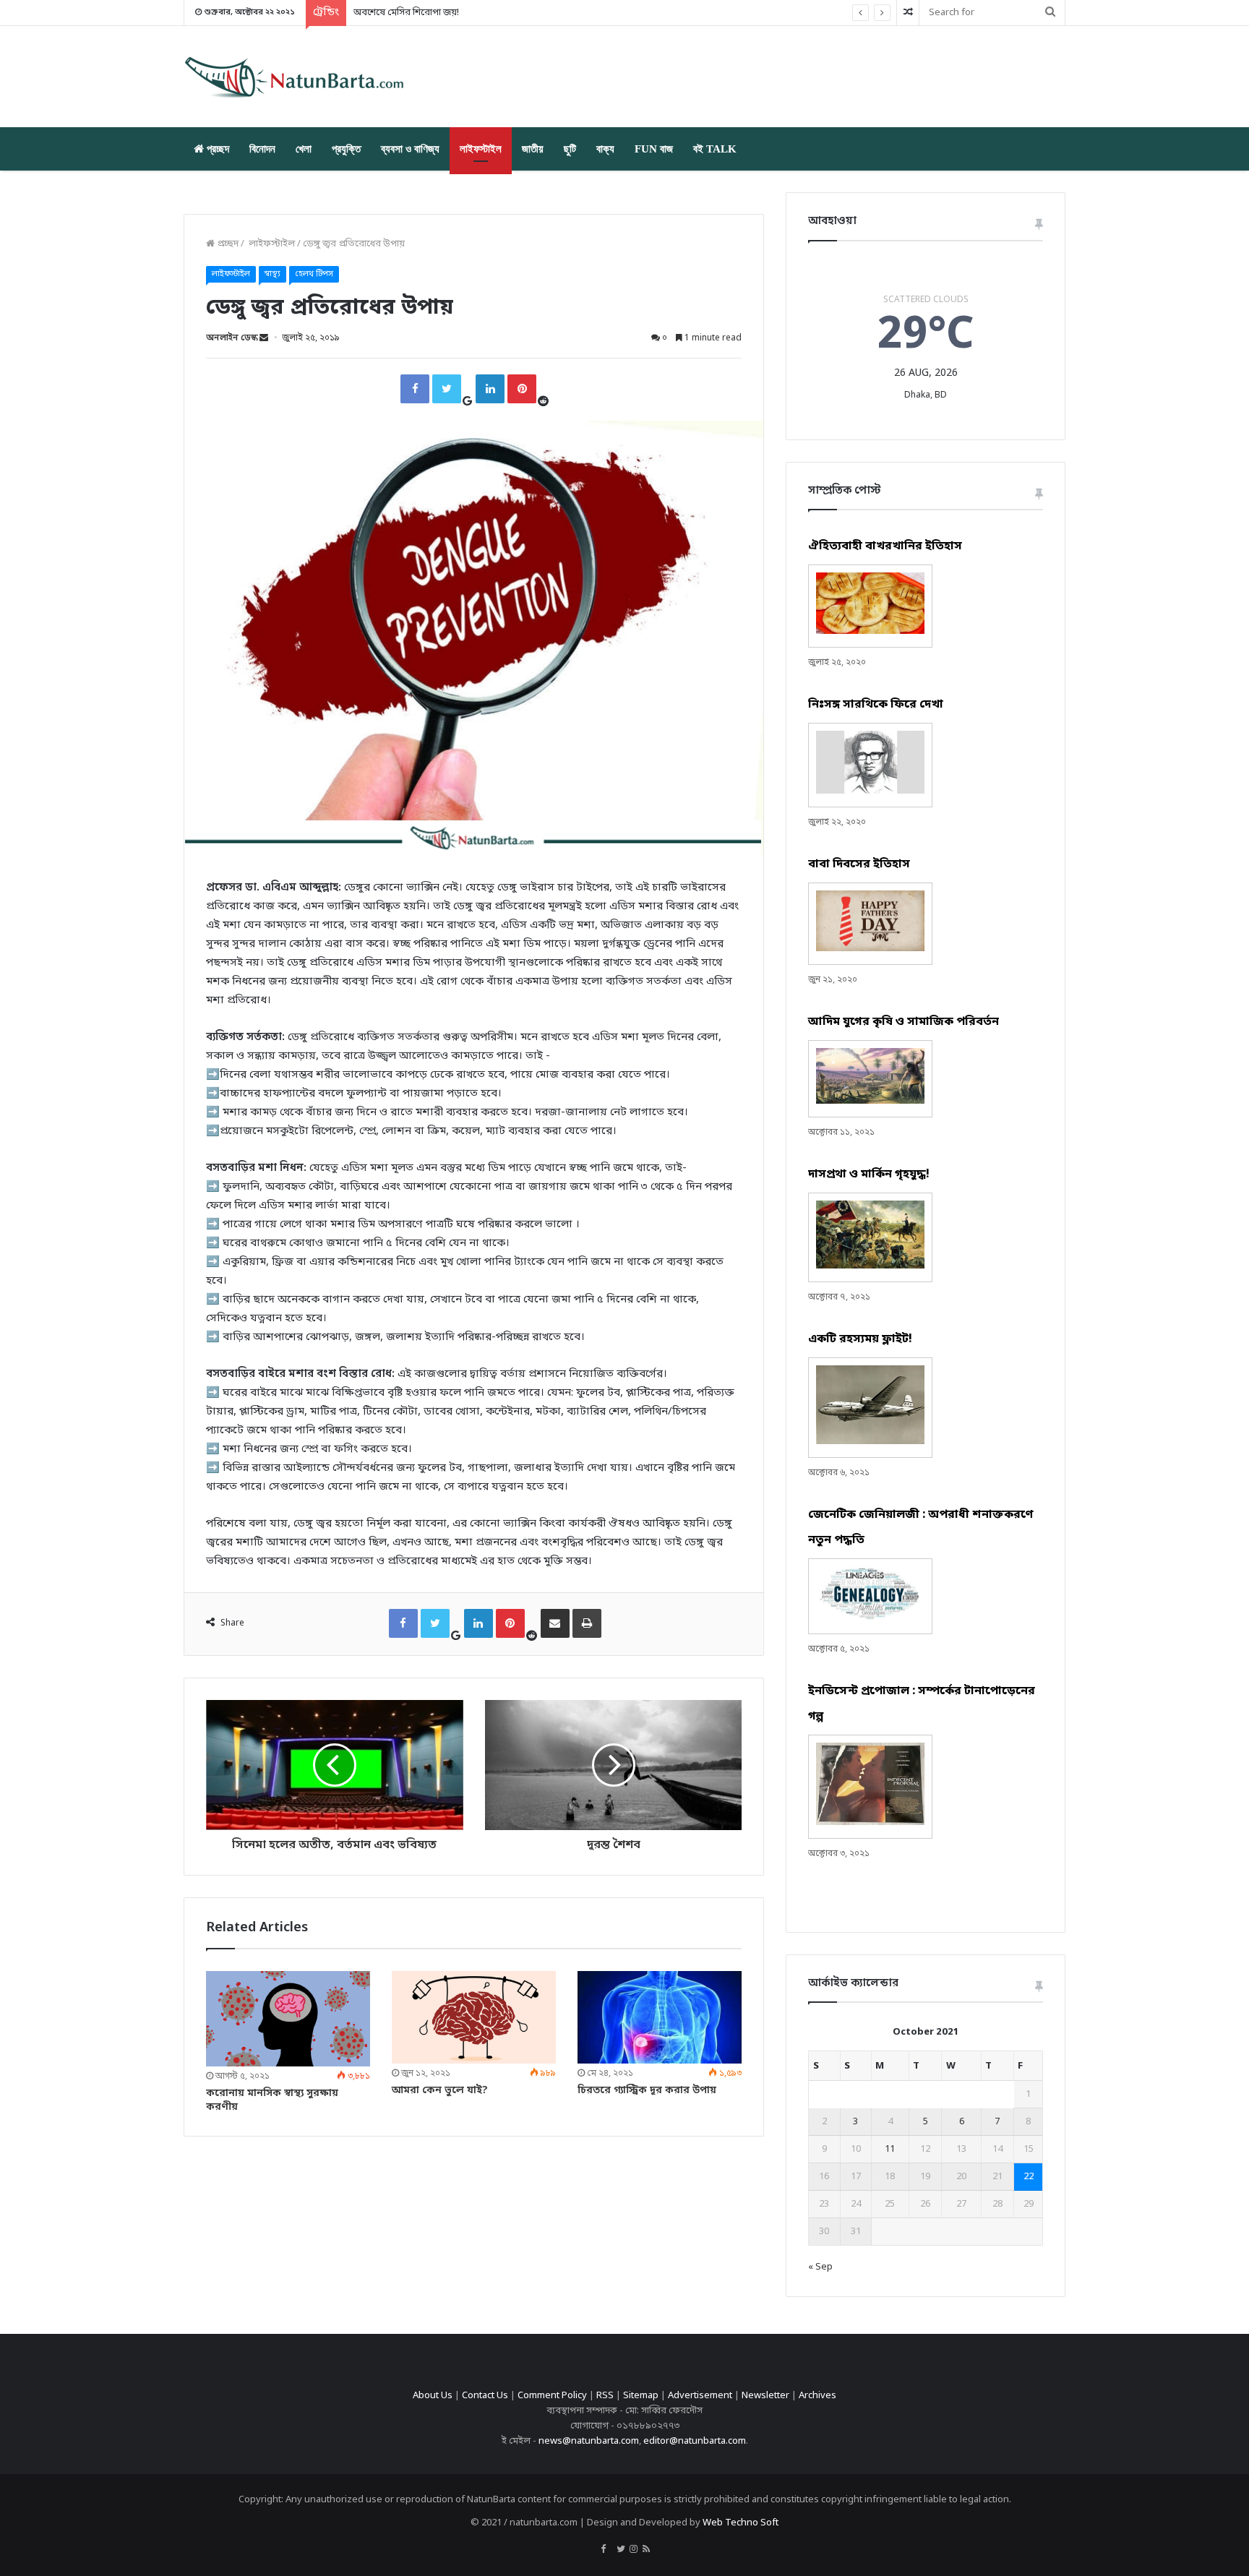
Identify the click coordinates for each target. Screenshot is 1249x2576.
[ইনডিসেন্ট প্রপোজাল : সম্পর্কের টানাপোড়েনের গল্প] (870, 1823)
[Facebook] (415, 389)
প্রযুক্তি (346, 149)
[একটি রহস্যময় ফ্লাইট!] (870, 1442)
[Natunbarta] (299, 77)
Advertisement (700, 2396)
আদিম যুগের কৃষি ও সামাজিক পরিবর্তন (904, 1022)
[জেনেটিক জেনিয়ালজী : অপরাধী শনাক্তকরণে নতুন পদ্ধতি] (870, 1618)
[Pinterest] (522, 389)
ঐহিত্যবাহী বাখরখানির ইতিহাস (885, 546)
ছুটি (570, 149)
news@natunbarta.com (589, 2441)
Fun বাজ (654, 149)
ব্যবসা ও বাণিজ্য (410, 149)
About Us (433, 2396)
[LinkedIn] (490, 389)
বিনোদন (262, 149)
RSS (605, 2396)
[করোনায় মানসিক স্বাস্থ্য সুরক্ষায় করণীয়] (288, 2019)
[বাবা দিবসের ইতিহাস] (870, 949)
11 (890, 2149)
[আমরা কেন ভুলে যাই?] (474, 2017)
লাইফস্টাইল (481, 149)
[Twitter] (447, 389)
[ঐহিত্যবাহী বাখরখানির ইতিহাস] (870, 632)
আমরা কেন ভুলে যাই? (440, 2091)
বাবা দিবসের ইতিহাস (859, 864)
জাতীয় (533, 149)
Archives (817, 2396)
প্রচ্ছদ (216, 149)
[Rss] (646, 2550)
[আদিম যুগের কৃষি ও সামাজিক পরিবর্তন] (870, 1102)
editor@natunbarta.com (695, 2441)
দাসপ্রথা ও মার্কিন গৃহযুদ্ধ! (869, 1175)
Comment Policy (552, 2396)
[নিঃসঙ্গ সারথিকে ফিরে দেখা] (870, 791)
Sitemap (641, 2396)
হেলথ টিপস (314, 274)
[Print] (587, 1623)
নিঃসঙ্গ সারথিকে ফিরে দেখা (876, 705)
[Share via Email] (555, 1623)
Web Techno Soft (741, 2523)
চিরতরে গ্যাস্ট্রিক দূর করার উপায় (647, 2091)
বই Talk (715, 149)
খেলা (304, 149)
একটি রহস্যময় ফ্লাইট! (860, 1339)
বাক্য (605, 149)
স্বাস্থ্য (272, 274)
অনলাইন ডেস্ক (232, 338)
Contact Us (485, 2396)
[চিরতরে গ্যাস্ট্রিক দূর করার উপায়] (660, 2017)
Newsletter (765, 2396)
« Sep (820, 2267)
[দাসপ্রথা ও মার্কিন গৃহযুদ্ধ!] (870, 1266)
